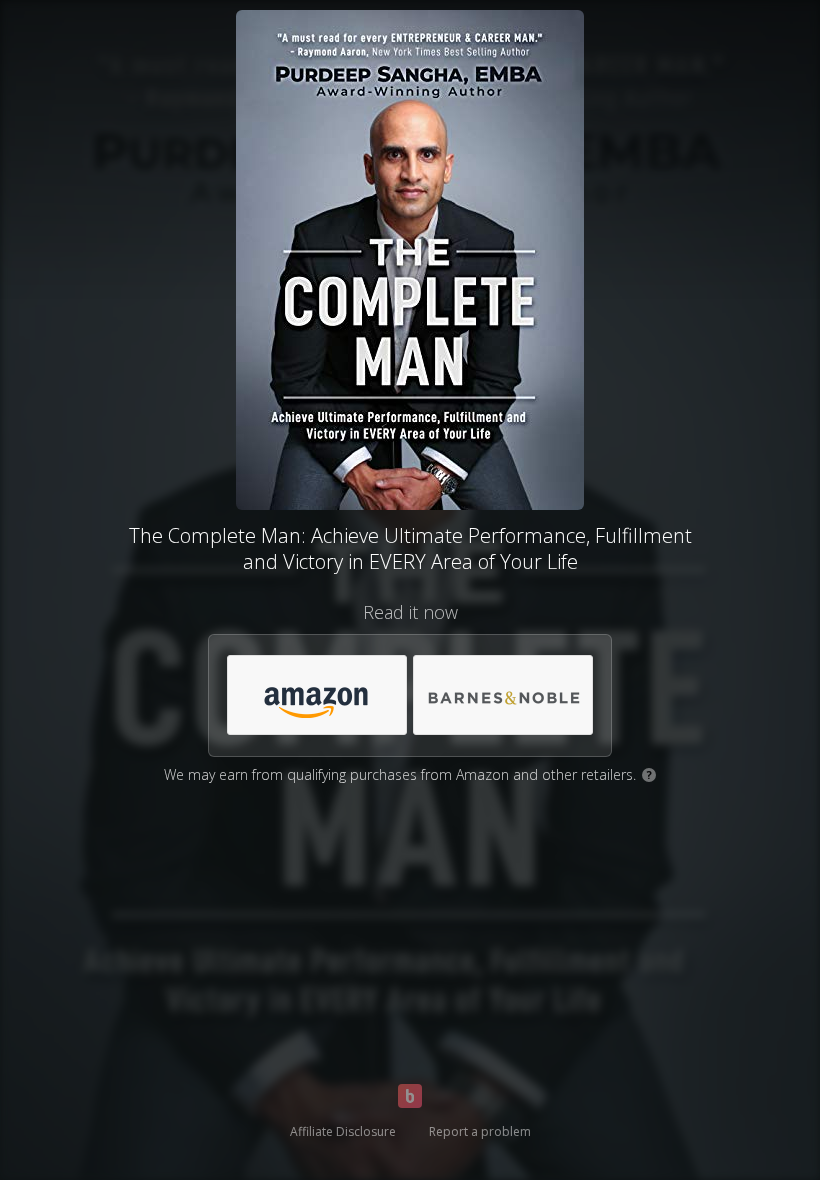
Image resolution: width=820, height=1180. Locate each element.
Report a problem (480, 1131)
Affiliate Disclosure (343, 1131)
